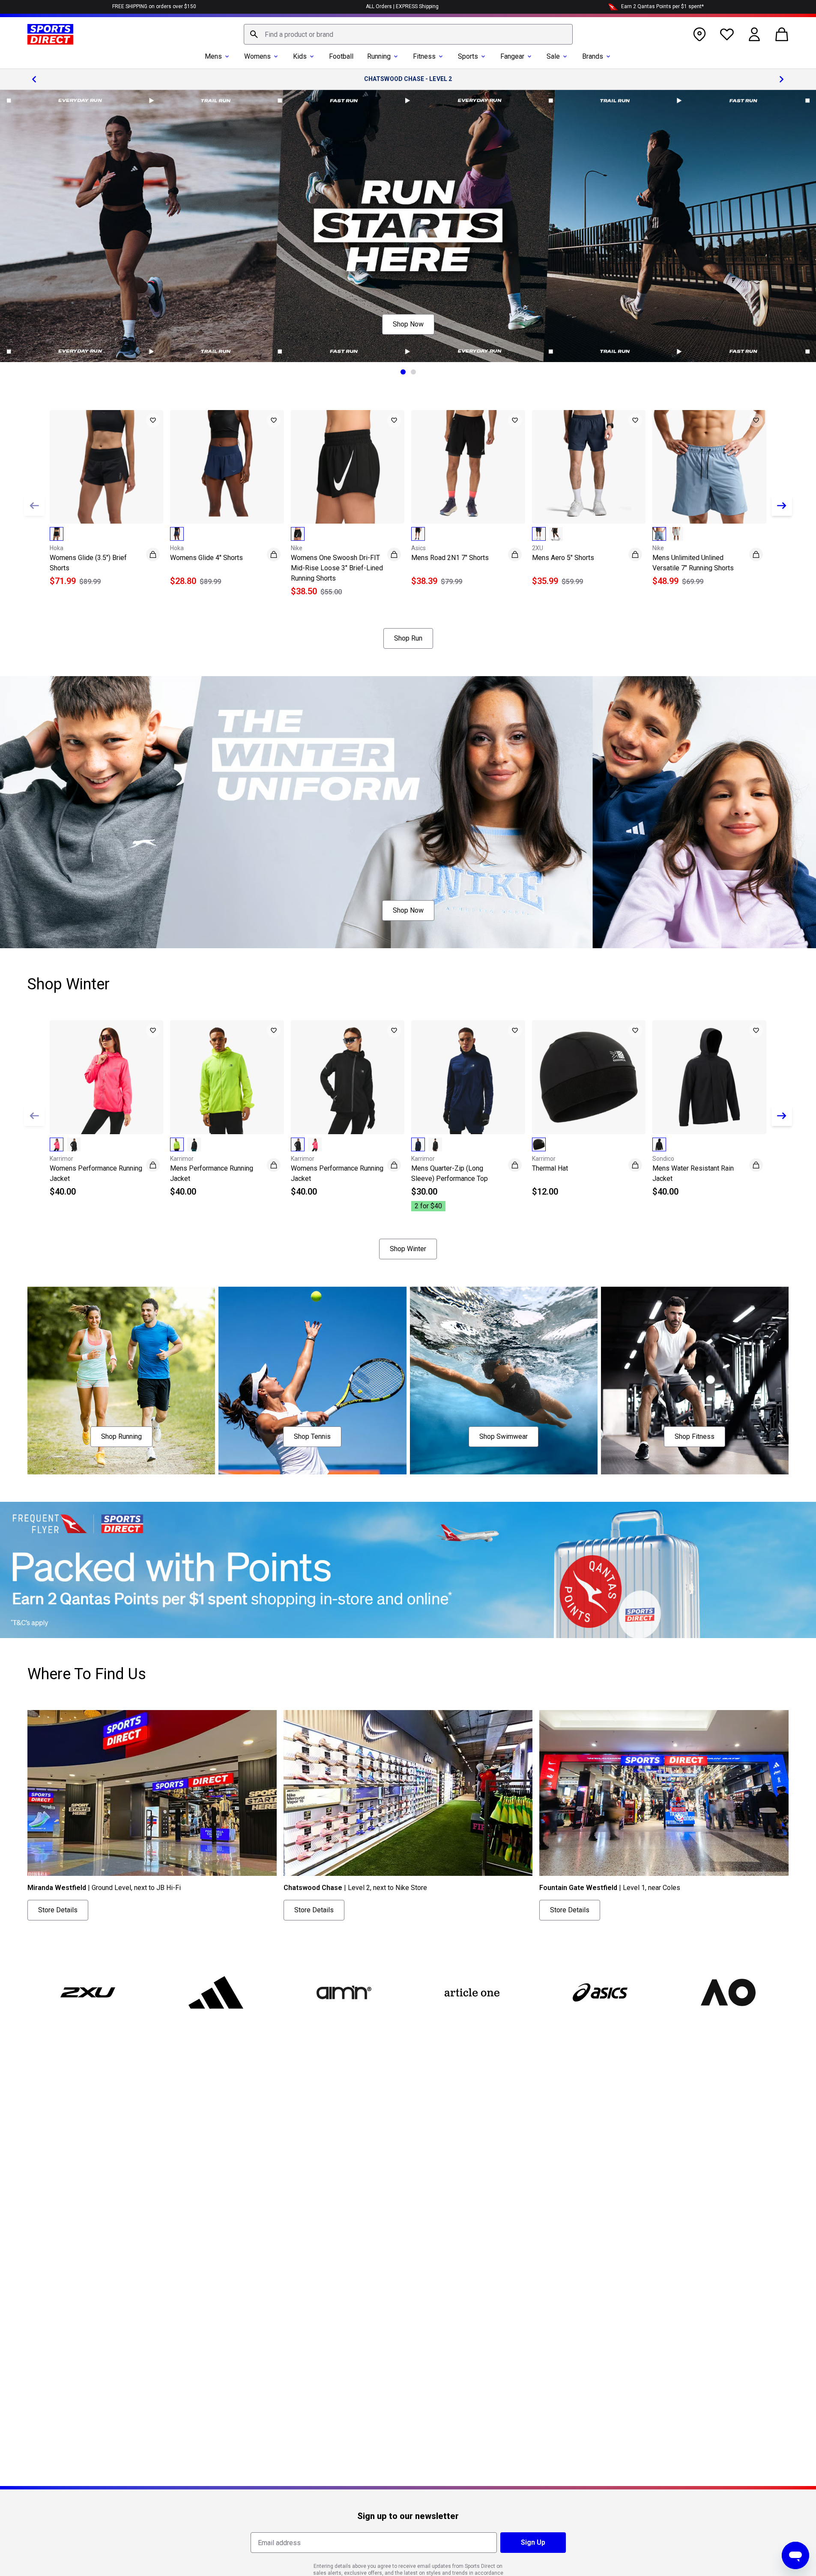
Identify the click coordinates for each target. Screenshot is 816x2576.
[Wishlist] (727, 34)
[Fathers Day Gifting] (408, 226)
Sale (553, 56)
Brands (593, 56)
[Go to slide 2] (413, 372)
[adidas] (216, 1992)
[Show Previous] (34, 506)
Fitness (424, 56)
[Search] (254, 34)
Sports (468, 56)
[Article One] (472, 1992)
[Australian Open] (728, 1992)
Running (379, 56)
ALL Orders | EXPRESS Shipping (402, 6)
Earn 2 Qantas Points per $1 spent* (662, 6)
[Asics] (600, 1992)
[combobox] (408, 34)
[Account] (754, 34)
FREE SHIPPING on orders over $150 (154, 6)
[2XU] (88, 1992)
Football (341, 56)
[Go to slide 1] (403, 372)
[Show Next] (782, 506)
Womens (257, 56)
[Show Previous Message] (34, 79)
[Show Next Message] (782, 79)
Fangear (512, 56)
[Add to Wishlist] (153, 420)
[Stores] (699, 34)
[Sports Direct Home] (50, 34)
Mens (213, 56)
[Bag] (782, 34)
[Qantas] (408, 1570)
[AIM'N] (344, 1992)
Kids (300, 56)
